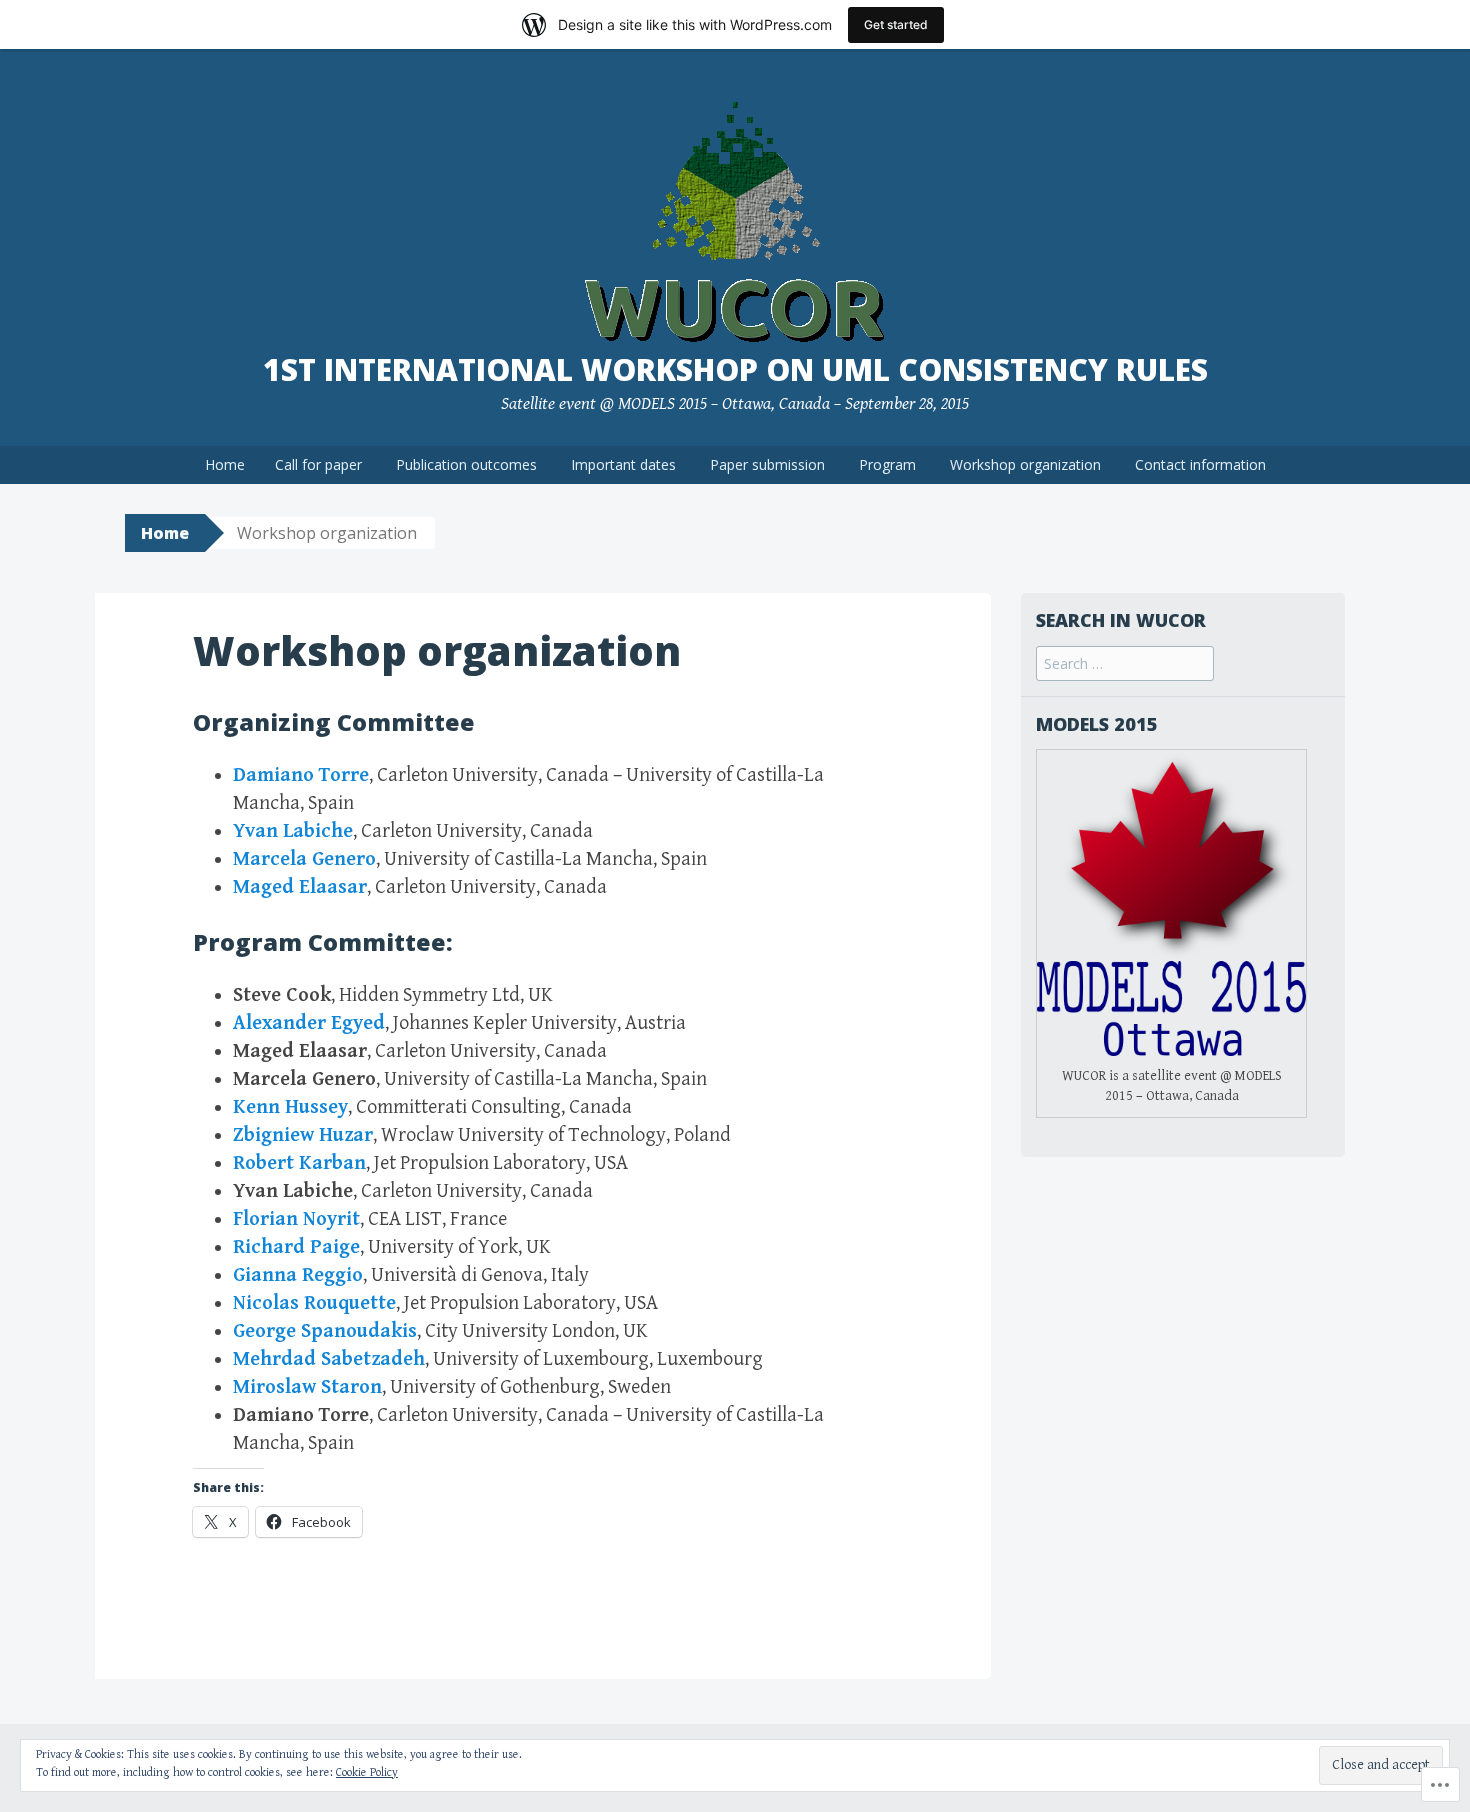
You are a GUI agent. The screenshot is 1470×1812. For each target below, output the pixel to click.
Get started (896, 24)
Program (887, 464)
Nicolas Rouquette (314, 1303)
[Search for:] (1125, 664)
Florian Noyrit (296, 1219)
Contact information (1200, 464)
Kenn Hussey (290, 1107)
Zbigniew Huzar (303, 1135)
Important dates (623, 464)
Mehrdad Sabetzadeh (329, 1359)
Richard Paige (296, 1247)
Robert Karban (299, 1163)
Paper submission (767, 464)
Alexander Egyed (309, 1023)
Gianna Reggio (298, 1275)
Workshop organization (1025, 464)
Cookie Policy (367, 1772)
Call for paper (318, 464)
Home (225, 464)
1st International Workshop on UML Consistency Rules (735, 369)
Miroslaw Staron (307, 1387)
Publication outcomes (466, 464)
